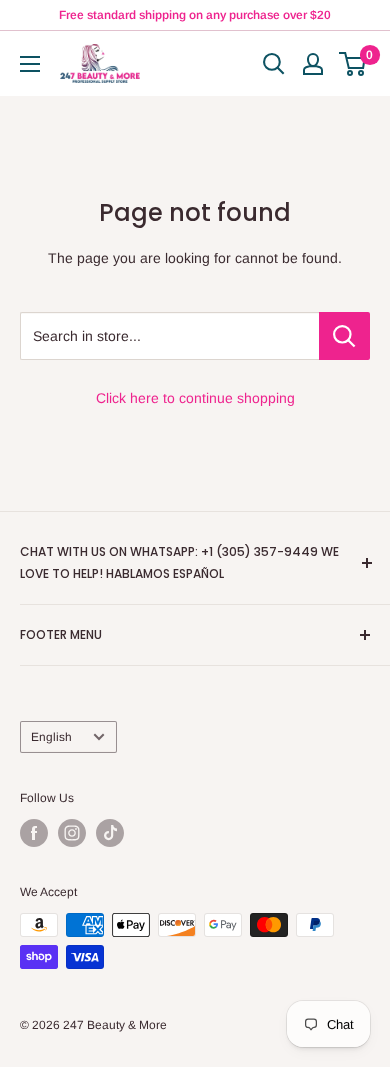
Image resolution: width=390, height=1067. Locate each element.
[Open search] (274, 64)
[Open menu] (30, 64)
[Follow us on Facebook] (34, 833)
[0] (353, 64)
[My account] (313, 64)
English (51, 737)
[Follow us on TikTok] (110, 833)
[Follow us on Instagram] (72, 833)
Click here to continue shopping (195, 398)
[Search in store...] (344, 336)
